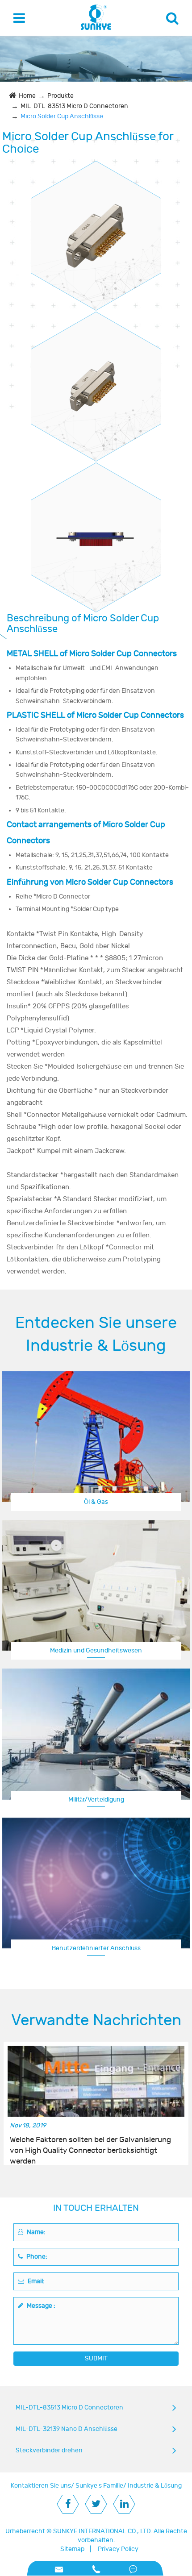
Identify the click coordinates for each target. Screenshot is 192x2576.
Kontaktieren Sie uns (41, 2486)
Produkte (61, 96)
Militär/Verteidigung (96, 1800)
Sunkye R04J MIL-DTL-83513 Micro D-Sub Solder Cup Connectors (96, 378)
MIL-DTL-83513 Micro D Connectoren (74, 106)
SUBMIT (96, 2358)
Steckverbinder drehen (49, 2450)
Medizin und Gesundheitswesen (96, 1650)
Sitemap (72, 2549)
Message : (40, 2306)
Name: (35, 2232)
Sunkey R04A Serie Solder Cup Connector (96, 227)
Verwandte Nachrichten (96, 2020)
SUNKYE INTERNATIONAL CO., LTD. (103, 2531)
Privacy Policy (118, 2549)
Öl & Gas (96, 1502)
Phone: (36, 2257)
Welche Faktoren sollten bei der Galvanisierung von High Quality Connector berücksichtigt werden (90, 2146)
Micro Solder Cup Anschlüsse (62, 116)
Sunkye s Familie (99, 2486)
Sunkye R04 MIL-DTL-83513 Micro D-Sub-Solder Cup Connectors (96, 529)
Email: (35, 2281)
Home (27, 96)
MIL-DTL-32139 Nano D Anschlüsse (67, 2429)
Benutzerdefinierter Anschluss (96, 1948)
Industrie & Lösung (155, 2486)
